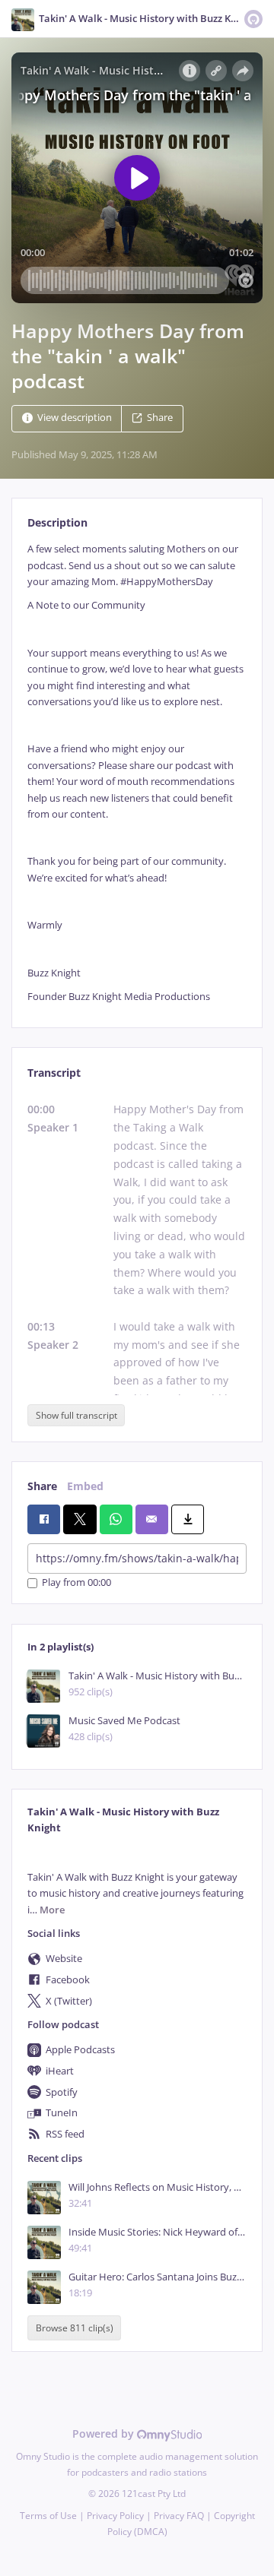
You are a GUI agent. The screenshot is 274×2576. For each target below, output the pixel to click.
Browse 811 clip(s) (75, 2328)
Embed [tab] (85, 1486)
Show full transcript (76, 1415)
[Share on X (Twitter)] (80, 1519)
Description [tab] (57, 522)
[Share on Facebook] (44, 1519)
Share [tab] (42, 1486)
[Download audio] (188, 1519)
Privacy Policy (115, 2516)
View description (75, 418)
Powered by (105, 2434)
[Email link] (152, 1519)
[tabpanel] (137, 773)
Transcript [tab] (54, 1073)
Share (160, 418)
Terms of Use (48, 2516)
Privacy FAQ (179, 2516)
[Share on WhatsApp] (116, 1519)
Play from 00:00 (76, 1583)
